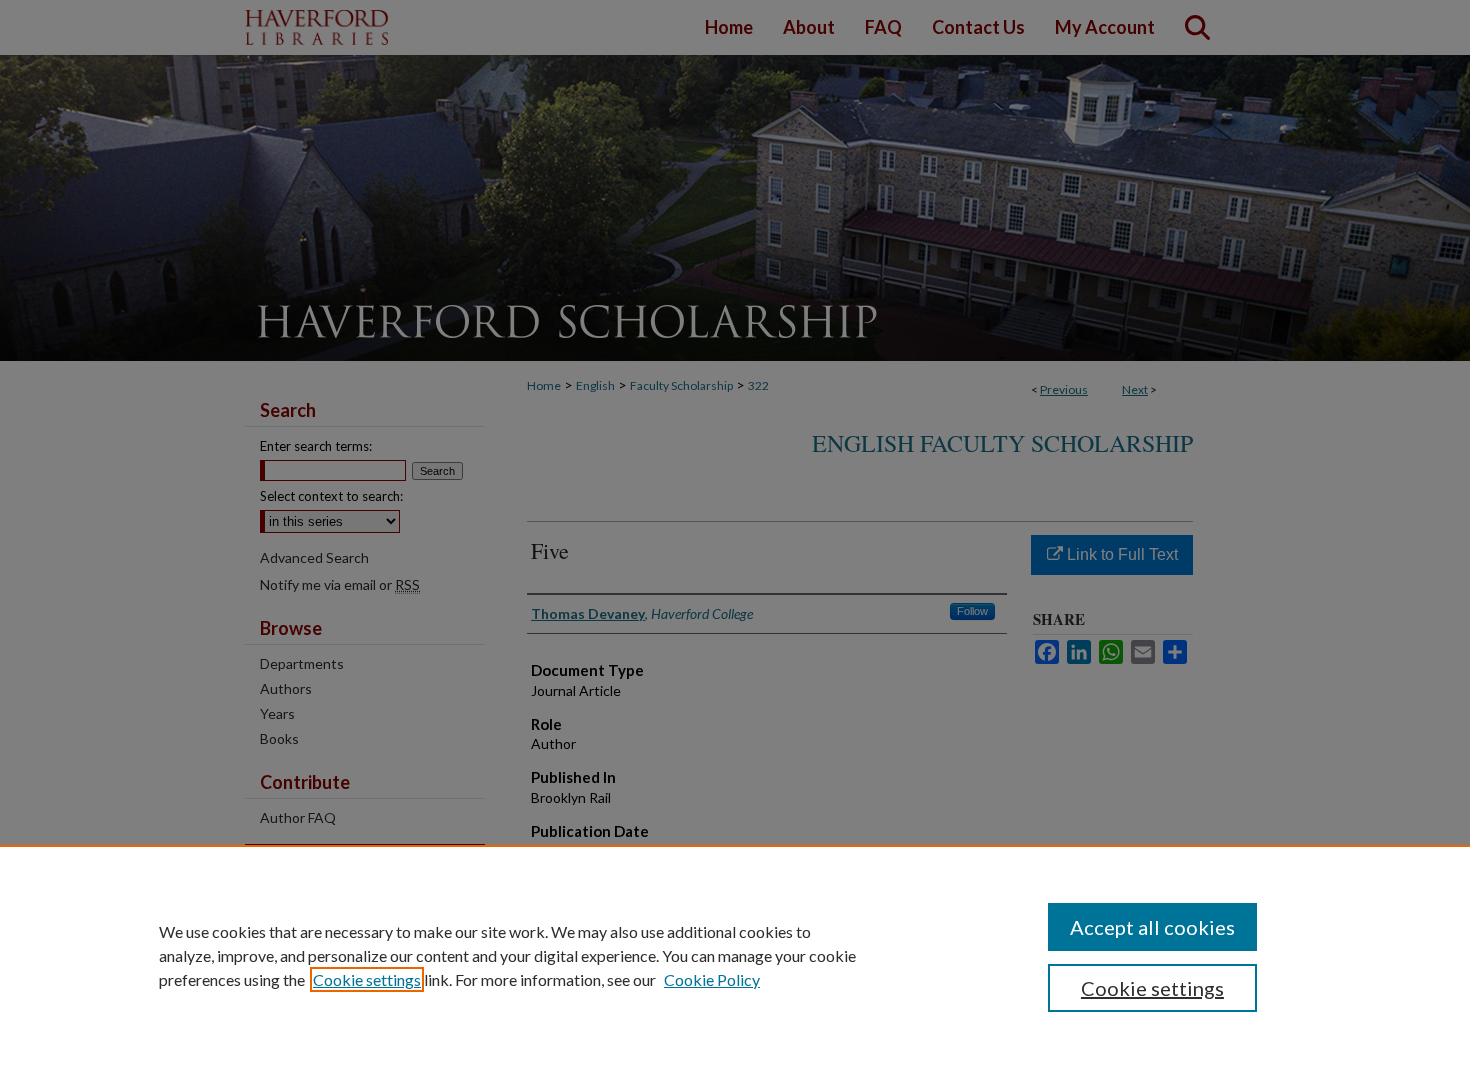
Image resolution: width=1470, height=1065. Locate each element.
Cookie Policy (712, 979)
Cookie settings (367, 979)
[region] (735, 955)
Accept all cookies (1152, 927)
